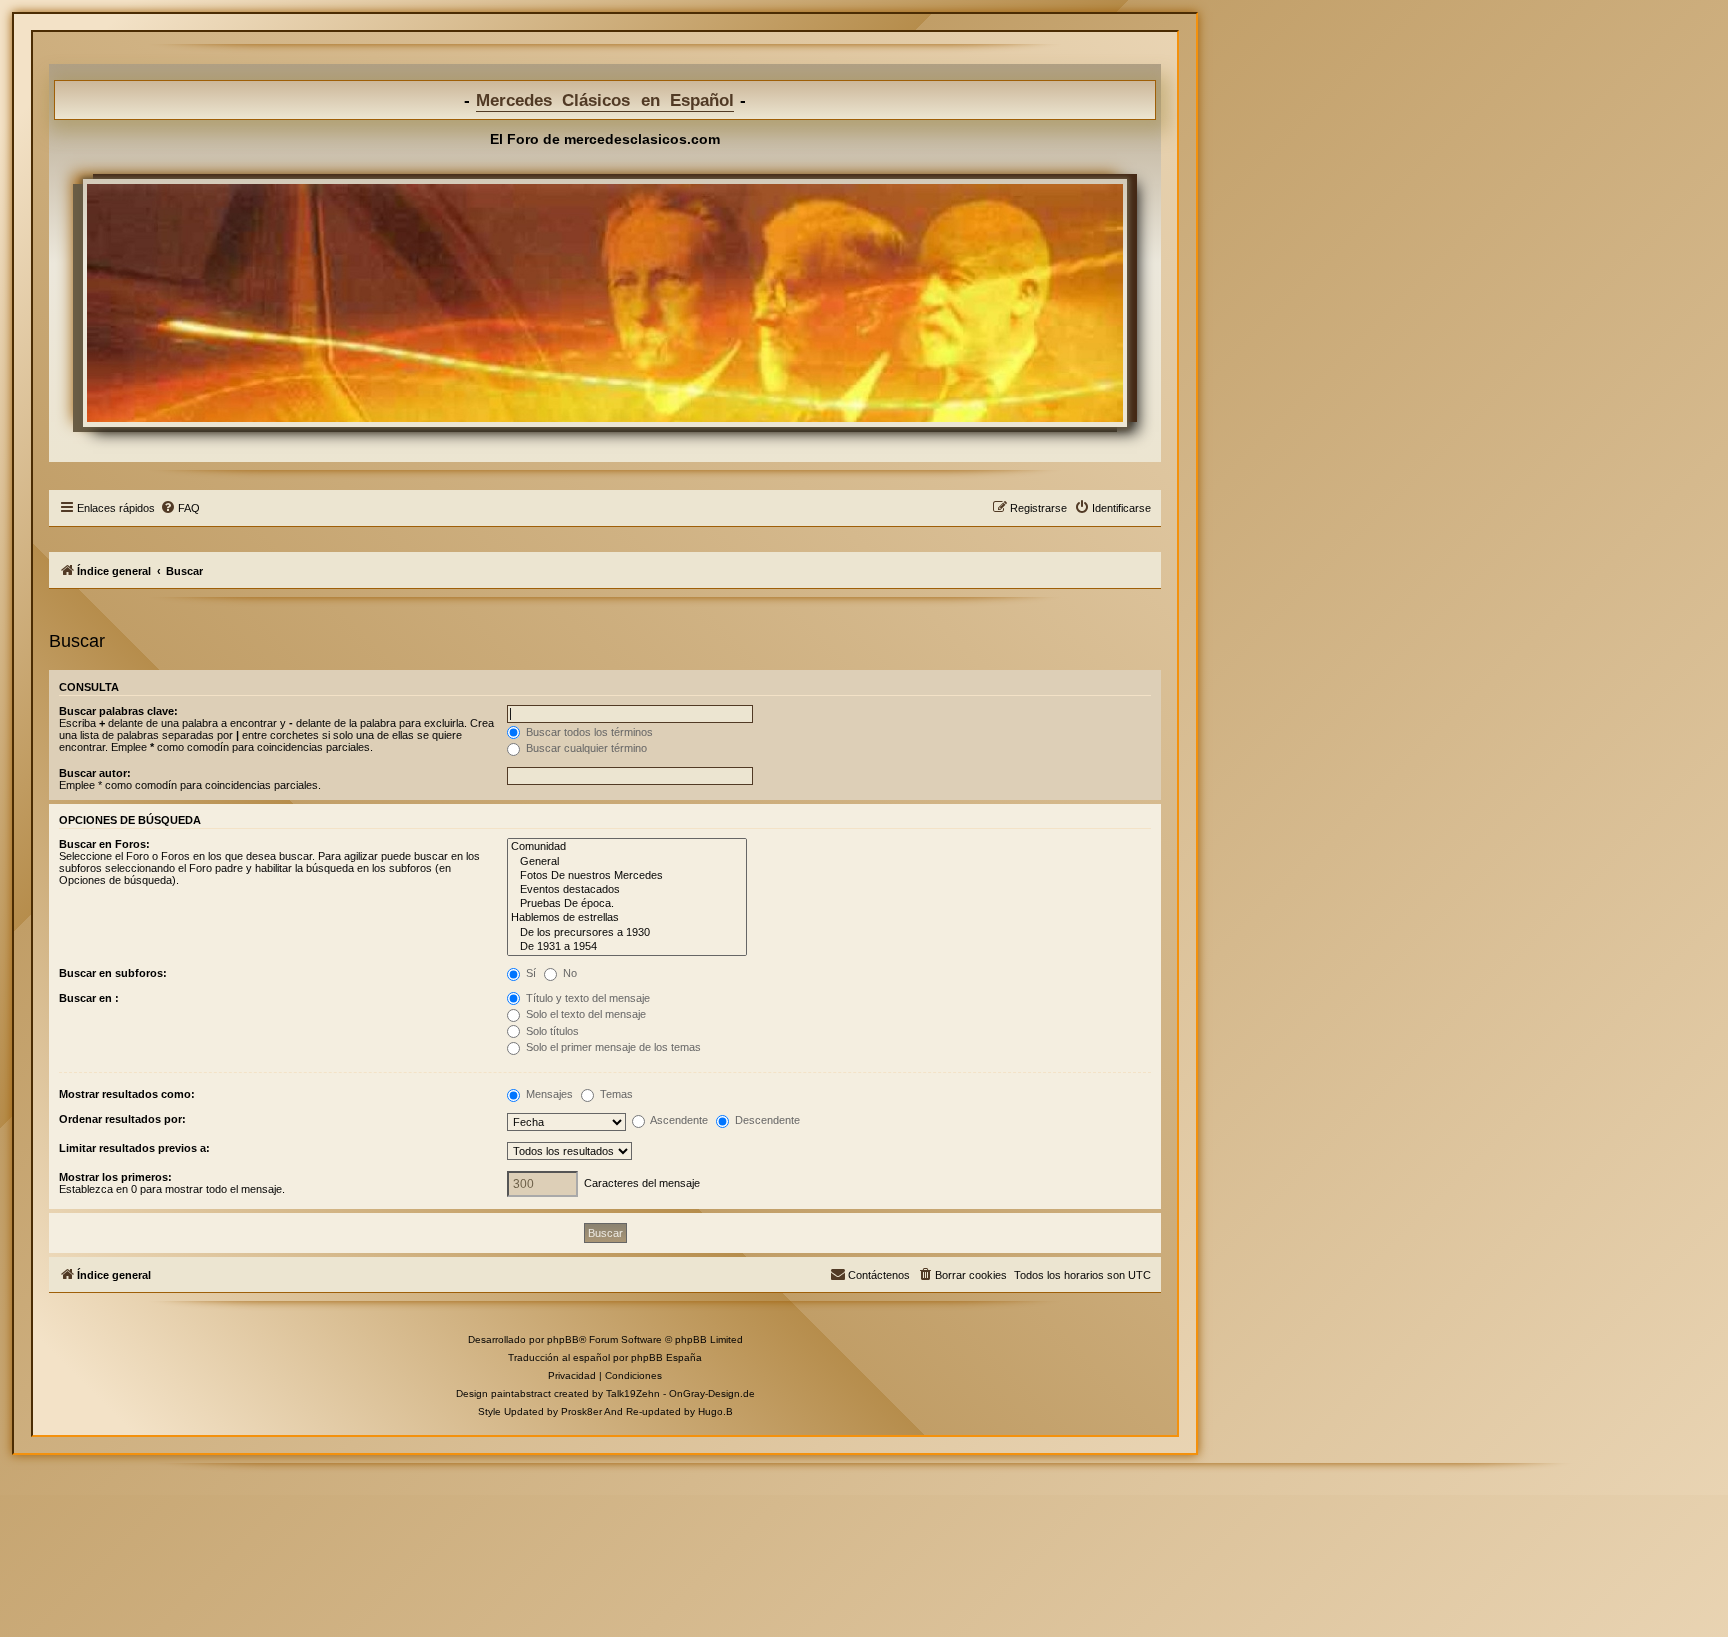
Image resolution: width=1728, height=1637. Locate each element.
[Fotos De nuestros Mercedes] (627, 876)
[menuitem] (180, 508)
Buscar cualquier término (585, 748)
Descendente (766, 1120)
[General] (627, 862)
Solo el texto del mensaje (584, 1014)
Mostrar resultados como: (127, 1094)
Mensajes (548, 1094)
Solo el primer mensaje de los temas (612, 1047)
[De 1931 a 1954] (627, 947)
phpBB (563, 1339)
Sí (529, 973)
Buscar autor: (95, 773)
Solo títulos (551, 1031)
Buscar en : (89, 998)
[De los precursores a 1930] (627, 933)
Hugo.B (715, 1411)
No (568, 973)
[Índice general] (605, 303)
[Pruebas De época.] (627, 904)
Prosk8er (581, 1411)
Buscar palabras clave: (118, 711)
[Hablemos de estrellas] (627, 918)
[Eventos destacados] (627, 890)
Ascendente (678, 1120)
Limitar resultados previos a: (134, 1148)
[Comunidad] (627, 847)
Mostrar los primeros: (115, 1177)
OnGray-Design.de (712, 1393)
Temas (615, 1094)
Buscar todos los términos (588, 732)
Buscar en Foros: (104, 844)
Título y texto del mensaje (586, 998)
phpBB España (666, 1357)
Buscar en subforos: (113, 973)
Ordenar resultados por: (122, 1119)
